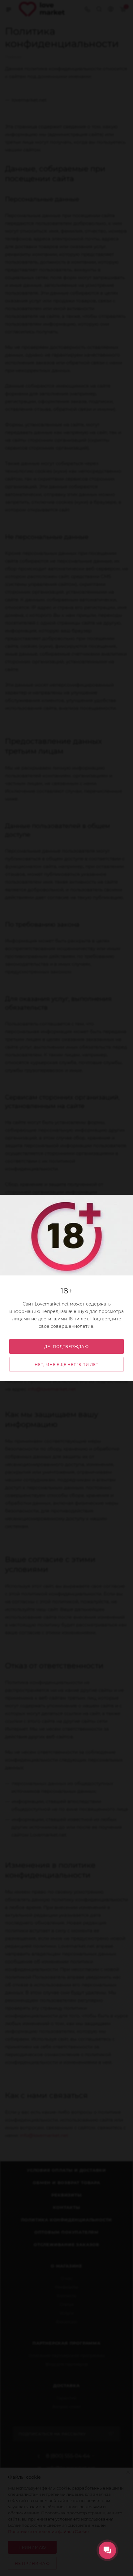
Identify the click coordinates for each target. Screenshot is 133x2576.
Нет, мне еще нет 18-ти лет (66, 1365)
